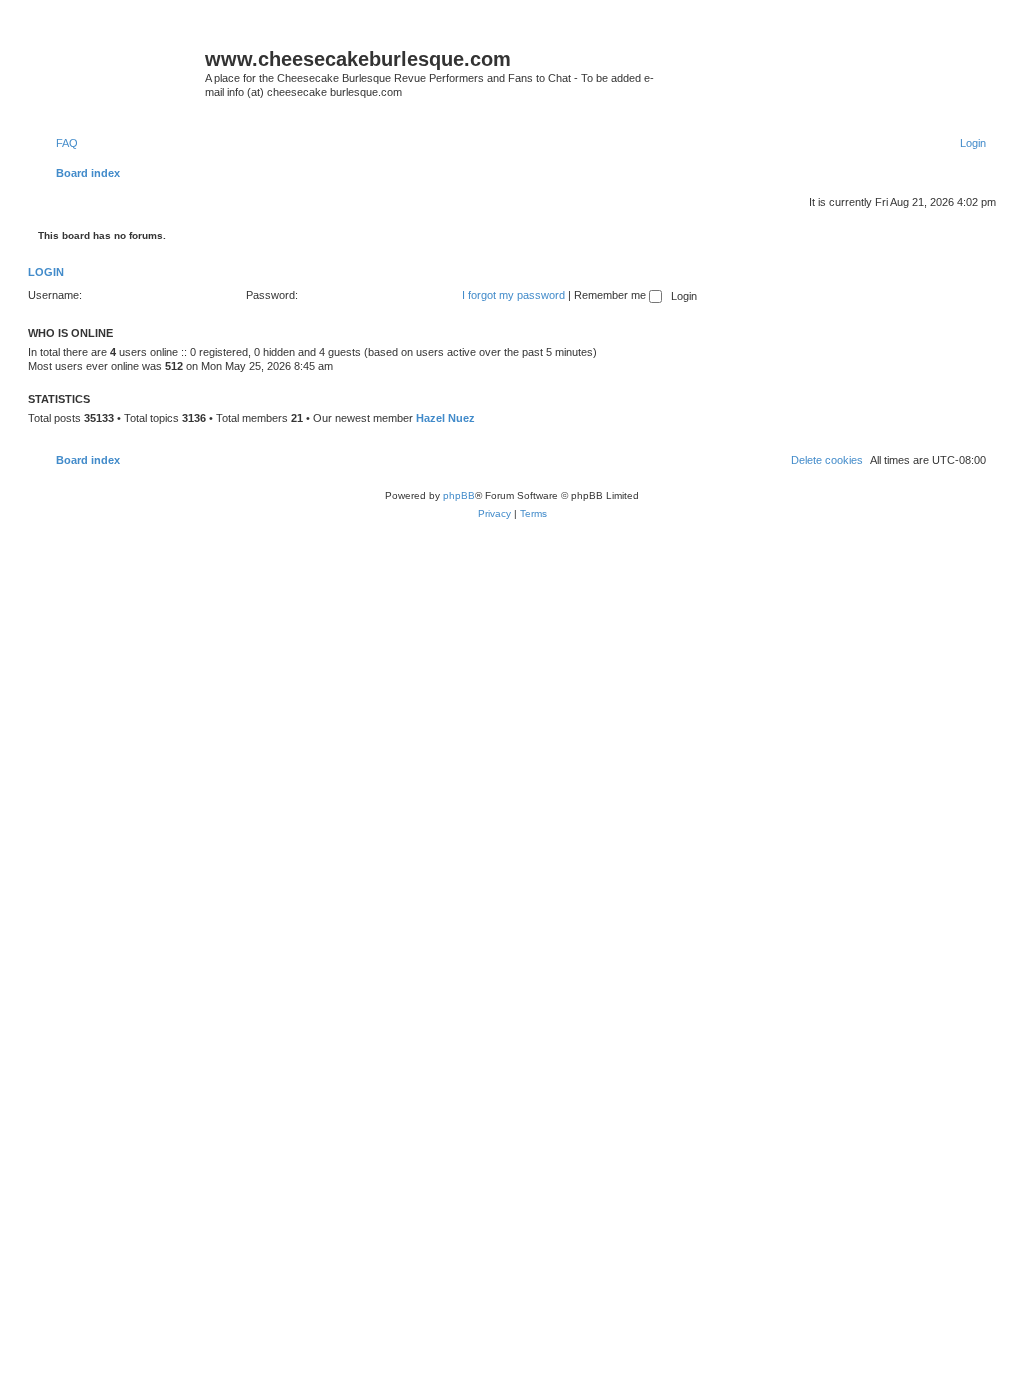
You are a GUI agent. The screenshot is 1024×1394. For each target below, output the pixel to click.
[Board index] (119, 65)
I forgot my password (513, 295)
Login (46, 272)
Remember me (611, 295)
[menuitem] (58, 143)
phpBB (459, 495)
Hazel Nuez (445, 418)
